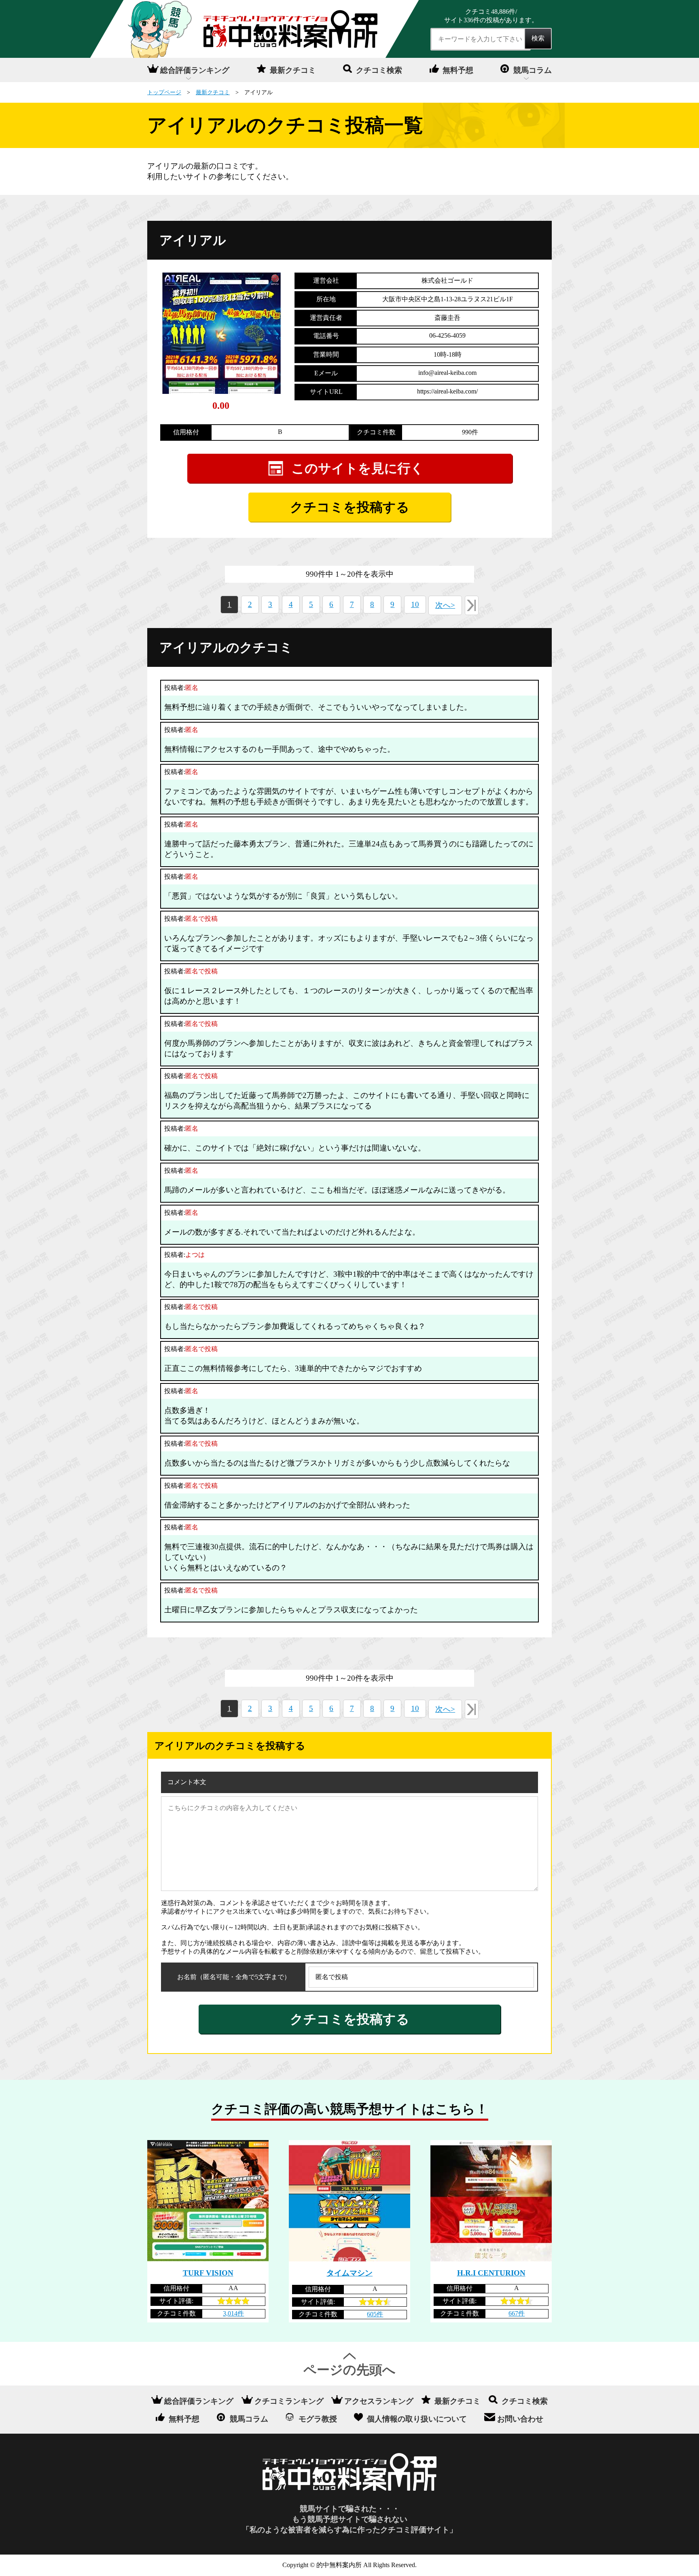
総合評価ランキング (195, 70)
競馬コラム (533, 70)
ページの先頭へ (349, 2370)
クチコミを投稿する (350, 507)
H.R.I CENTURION (491, 2273)
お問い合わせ (520, 2418)
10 (415, 604)
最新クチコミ (293, 70)
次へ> (445, 605)
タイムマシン (349, 2273)
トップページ (164, 92)
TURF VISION (208, 2273)
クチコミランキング (289, 2401)
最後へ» (472, 605)
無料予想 (458, 70)
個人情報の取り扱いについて (417, 2418)
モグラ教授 (318, 2418)
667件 (517, 2313)
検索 (538, 38)
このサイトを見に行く (357, 468)
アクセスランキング (379, 2401)
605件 (375, 2314)
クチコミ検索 (379, 70)
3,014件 (233, 2313)
